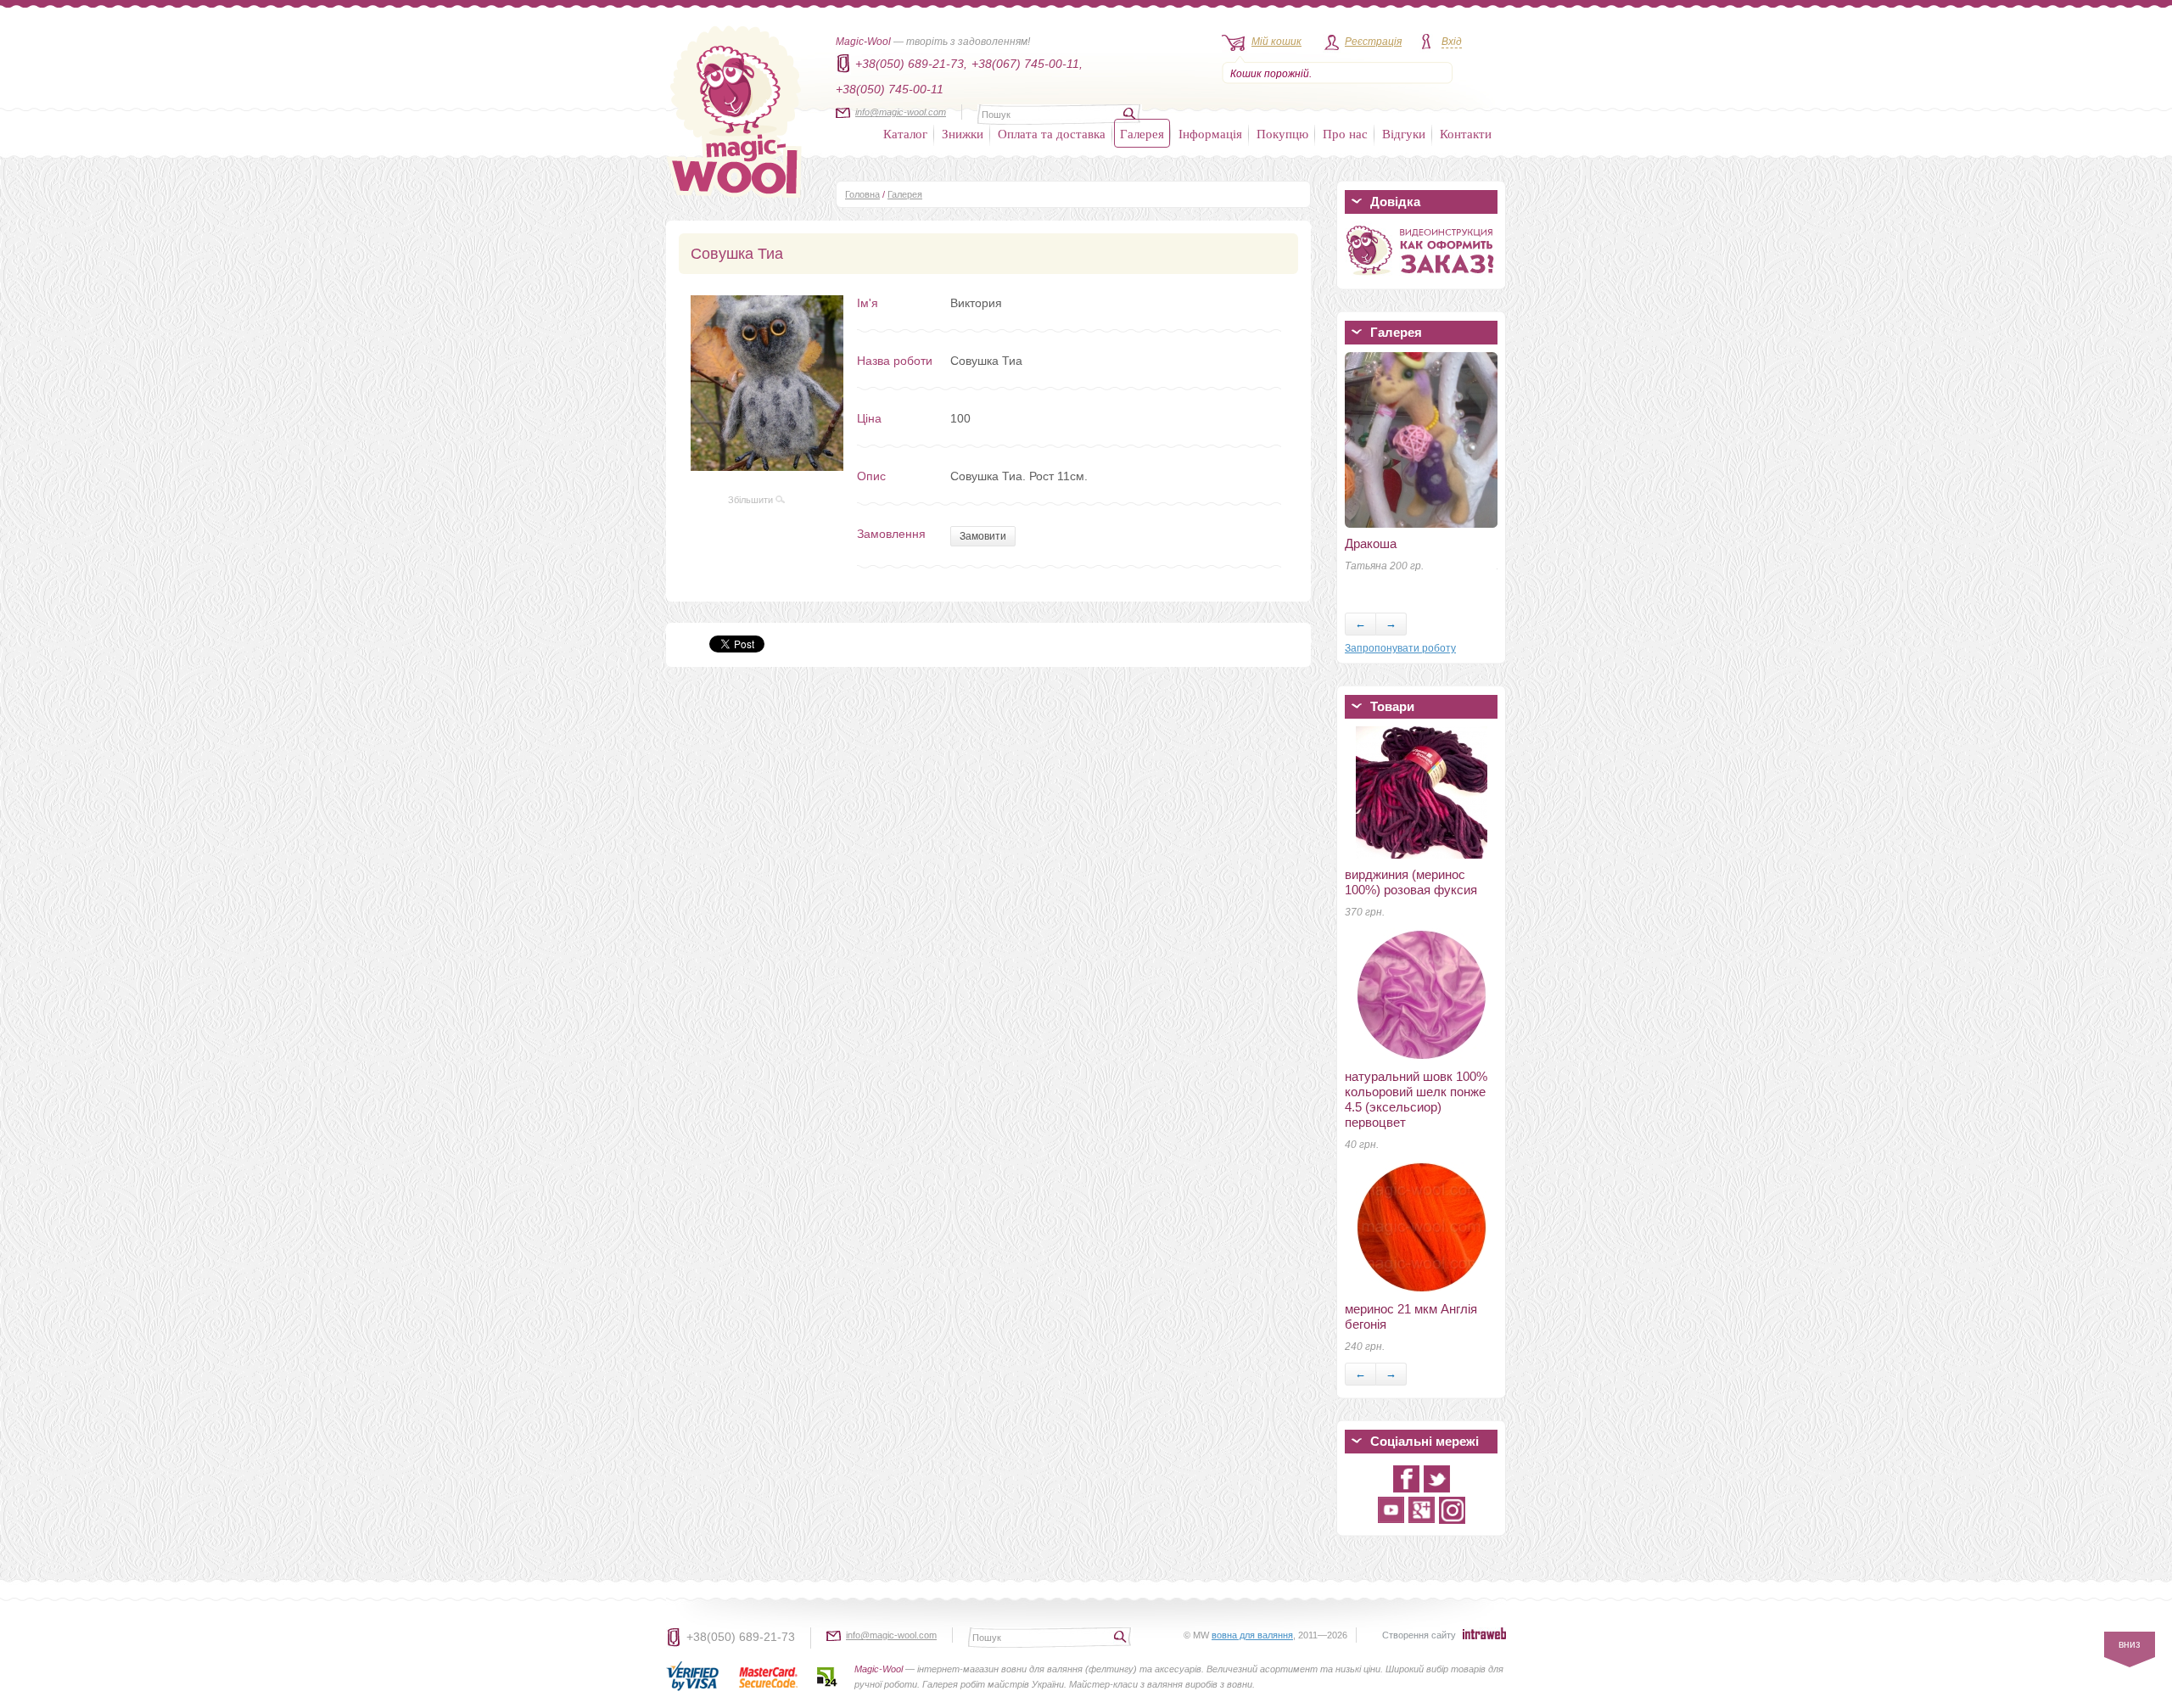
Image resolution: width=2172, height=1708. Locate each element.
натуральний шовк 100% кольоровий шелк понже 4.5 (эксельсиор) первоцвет (1416, 1099)
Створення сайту (1419, 1635)
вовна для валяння (1252, 1635)
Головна (862, 194)
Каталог (905, 133)
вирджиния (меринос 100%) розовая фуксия (1411, 882)
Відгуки (1404, 133)
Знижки (963, 133)
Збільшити (752, 500)
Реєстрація (1373, 42)
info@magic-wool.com (901, 112)
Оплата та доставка (1052, 133)
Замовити (983, 536)
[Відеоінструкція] (1421, 278)
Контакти (1466, 133)
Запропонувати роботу (1400, 648)
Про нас (1345, 133)
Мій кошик (1276, 42)
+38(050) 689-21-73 (741, 1637)
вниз (2130, 1644)
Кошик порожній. (1271, 74)
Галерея (1142, 133)
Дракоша (1371, 543)
